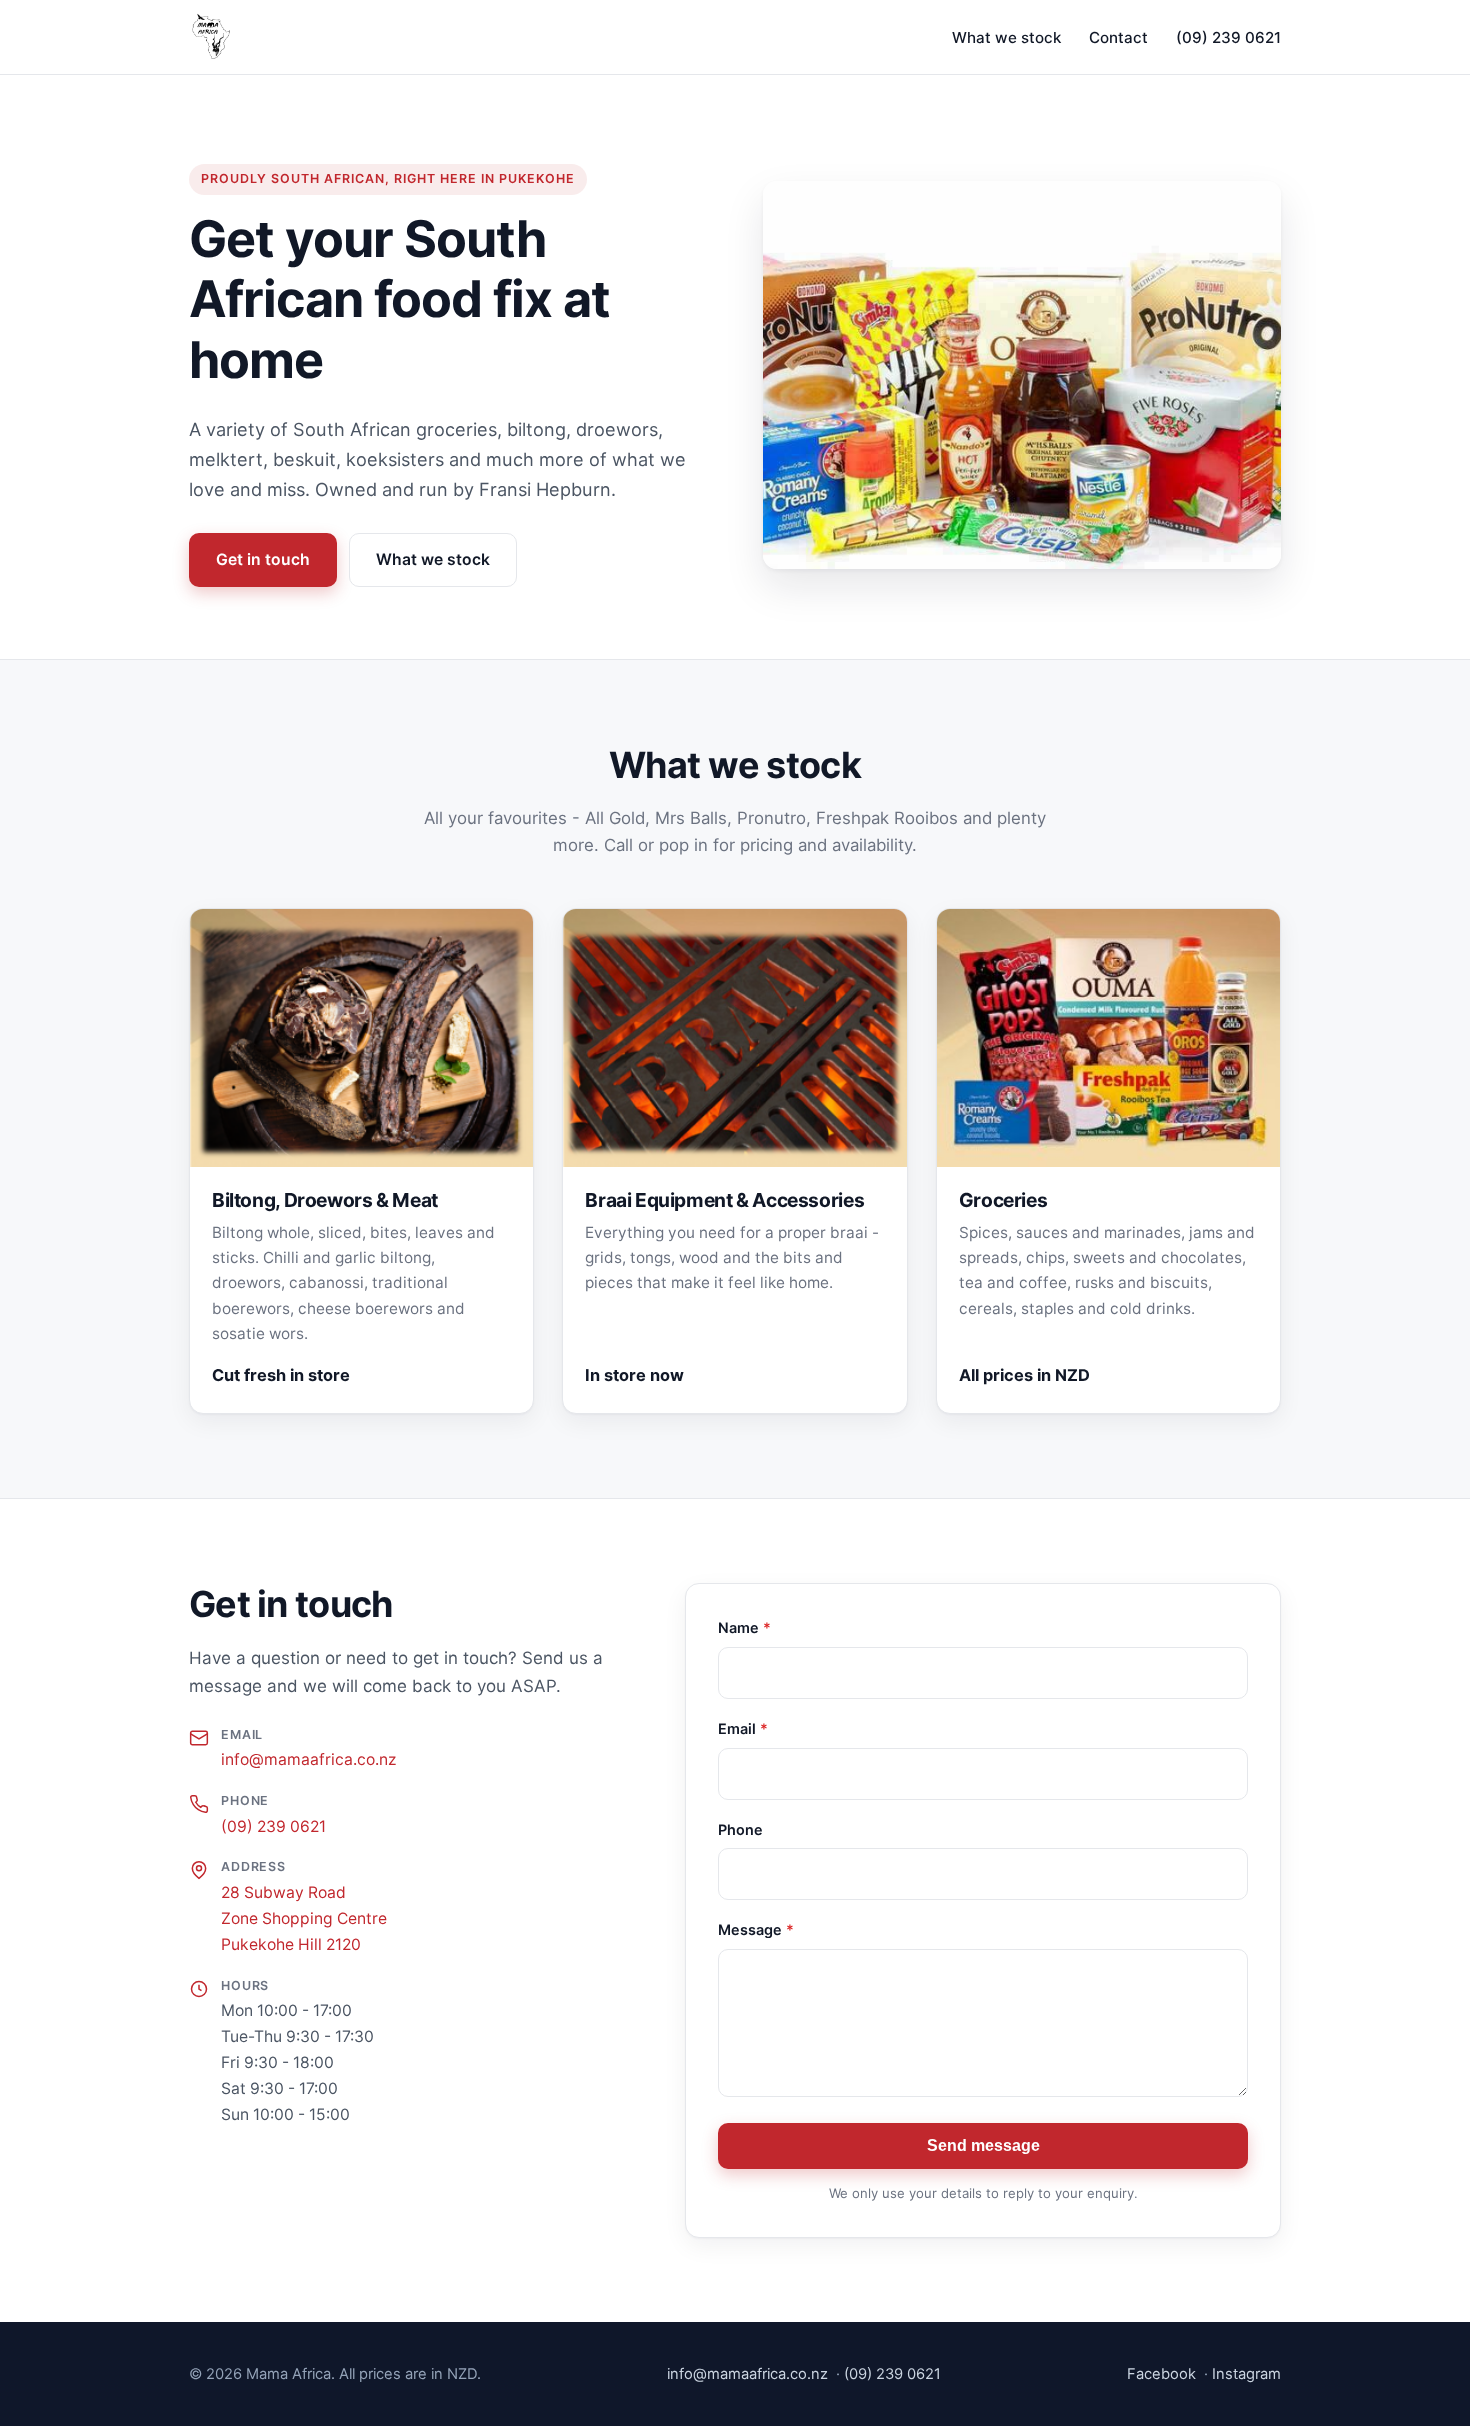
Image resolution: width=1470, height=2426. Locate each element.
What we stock (1006, 37)
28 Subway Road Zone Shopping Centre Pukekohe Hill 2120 (304, 1918)
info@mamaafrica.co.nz (308, 1759)
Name (744, 1627)
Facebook (1161, 2374)
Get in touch (263, 559)
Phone (740, 1829)
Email (743, 1728)
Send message (983, 2145)
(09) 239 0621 (1228, 37)
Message (756, 1929)
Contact (1118, 37)
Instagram (1246, 2374)
